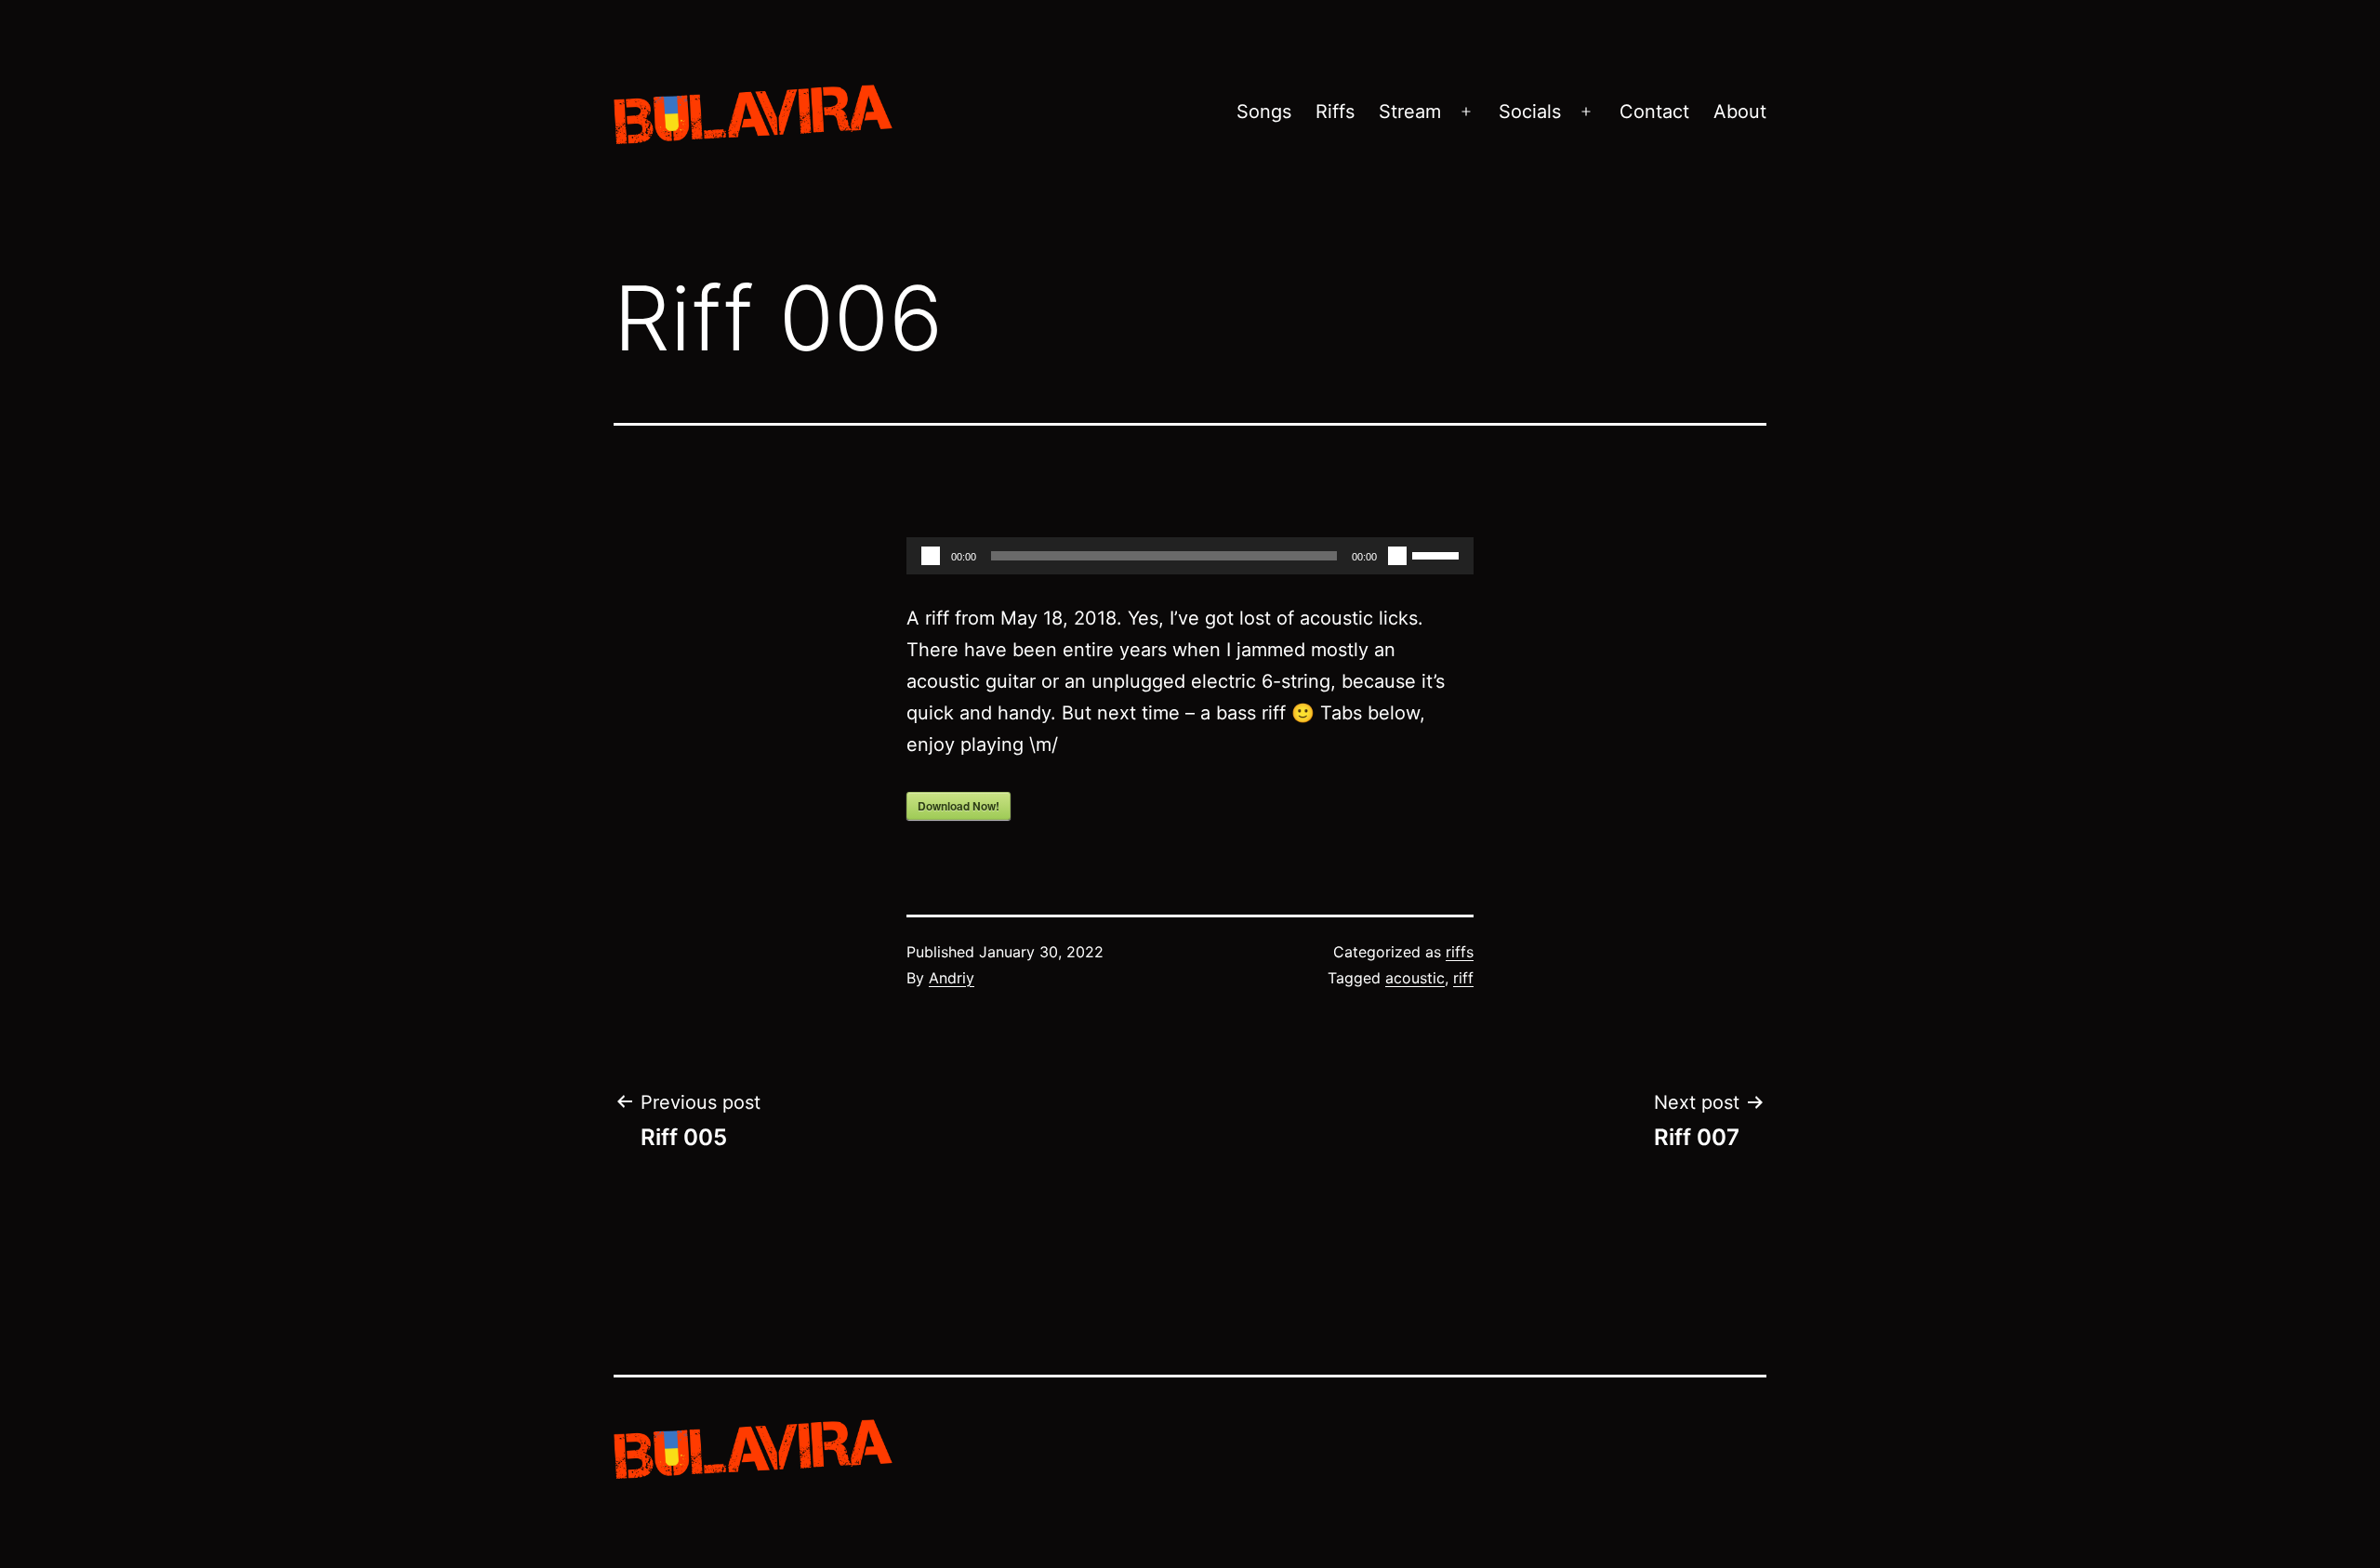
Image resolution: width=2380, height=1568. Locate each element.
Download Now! (959, 806)
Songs (1264, 112)
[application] (1190, 556)
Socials (1530, 112)
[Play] (931, 556)
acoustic (1415, 978)
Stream (1410, 112)
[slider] (1438, 554)
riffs (1460, 952)
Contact (1654, 112)
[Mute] (1397, 556)
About (1740, 112)
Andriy (952, 978)
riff (1463, 978)
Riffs (1335, 112)
